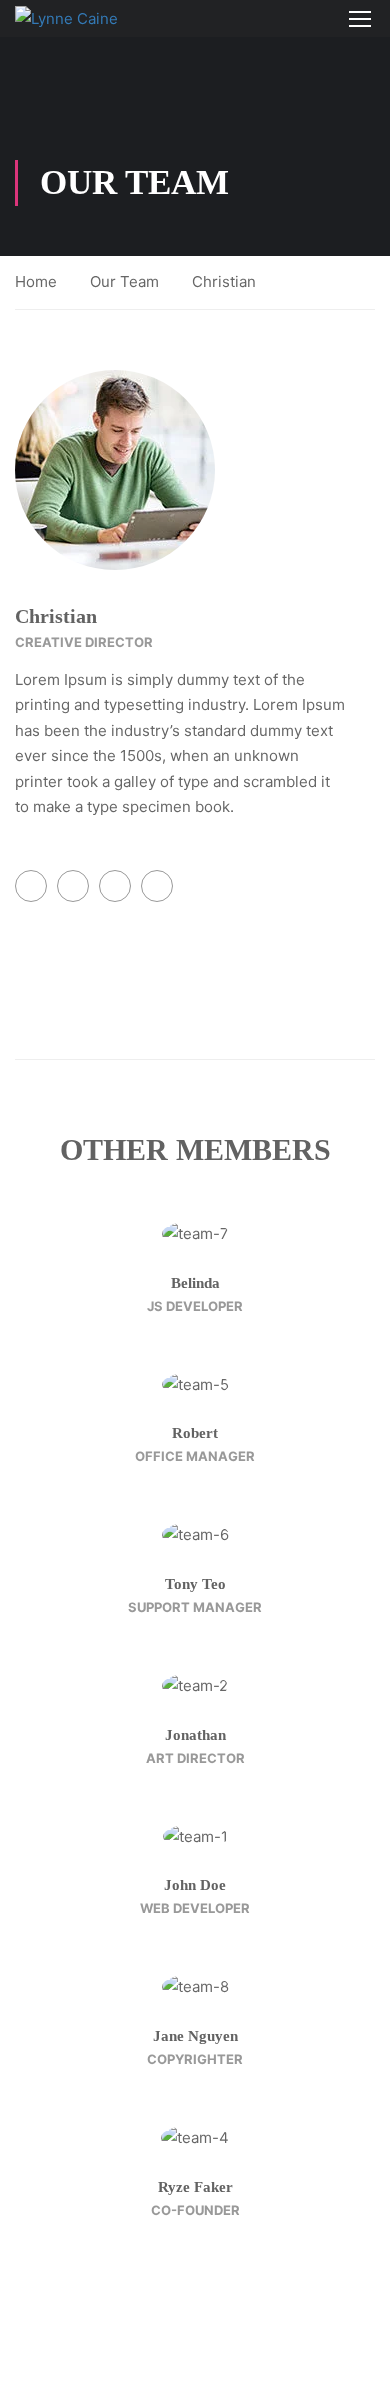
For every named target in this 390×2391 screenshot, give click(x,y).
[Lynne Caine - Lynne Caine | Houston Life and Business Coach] (80, 18)
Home (36, 281)
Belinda (195, 1283)
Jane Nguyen (195, 2036)
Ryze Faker (195, 2187)
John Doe (195, 1885)
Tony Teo (195, 1584)
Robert (195, 1433)
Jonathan (195, 1735)
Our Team (124, 281)
